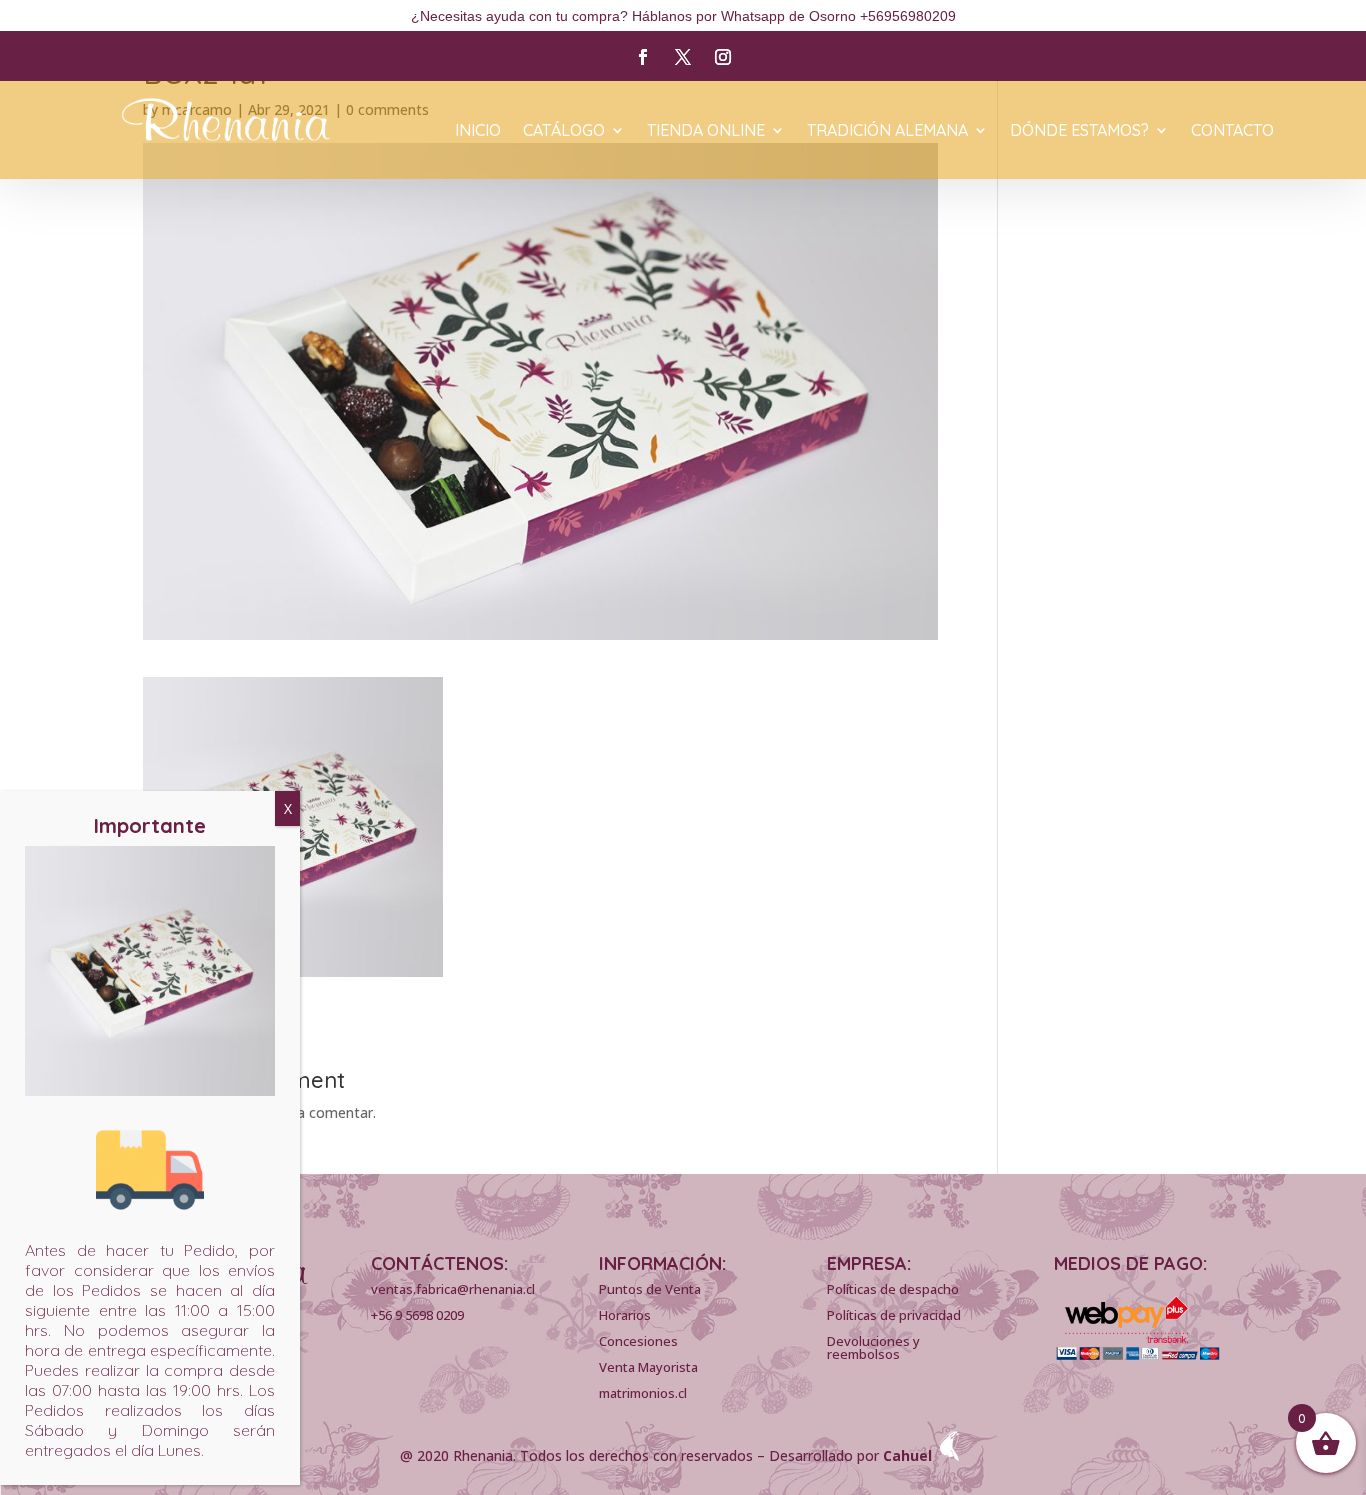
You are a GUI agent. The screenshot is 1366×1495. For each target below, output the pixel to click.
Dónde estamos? (1079, 131)
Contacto (1232, 131)
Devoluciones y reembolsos (873, 1347)
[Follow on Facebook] (643, 57)
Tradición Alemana (887, 131)
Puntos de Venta (650, 1289)
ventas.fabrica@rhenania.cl (453, 1289)
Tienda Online (706, 131)
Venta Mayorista (648, 1367)
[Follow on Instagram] (723, 57)
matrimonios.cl (643, 1393)
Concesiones (638, 1341)
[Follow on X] (683, 57)
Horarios (625, 1315)
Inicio (478, 131)
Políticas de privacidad (894, 1315)
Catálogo (564, 131)
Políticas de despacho (893, 1289)
